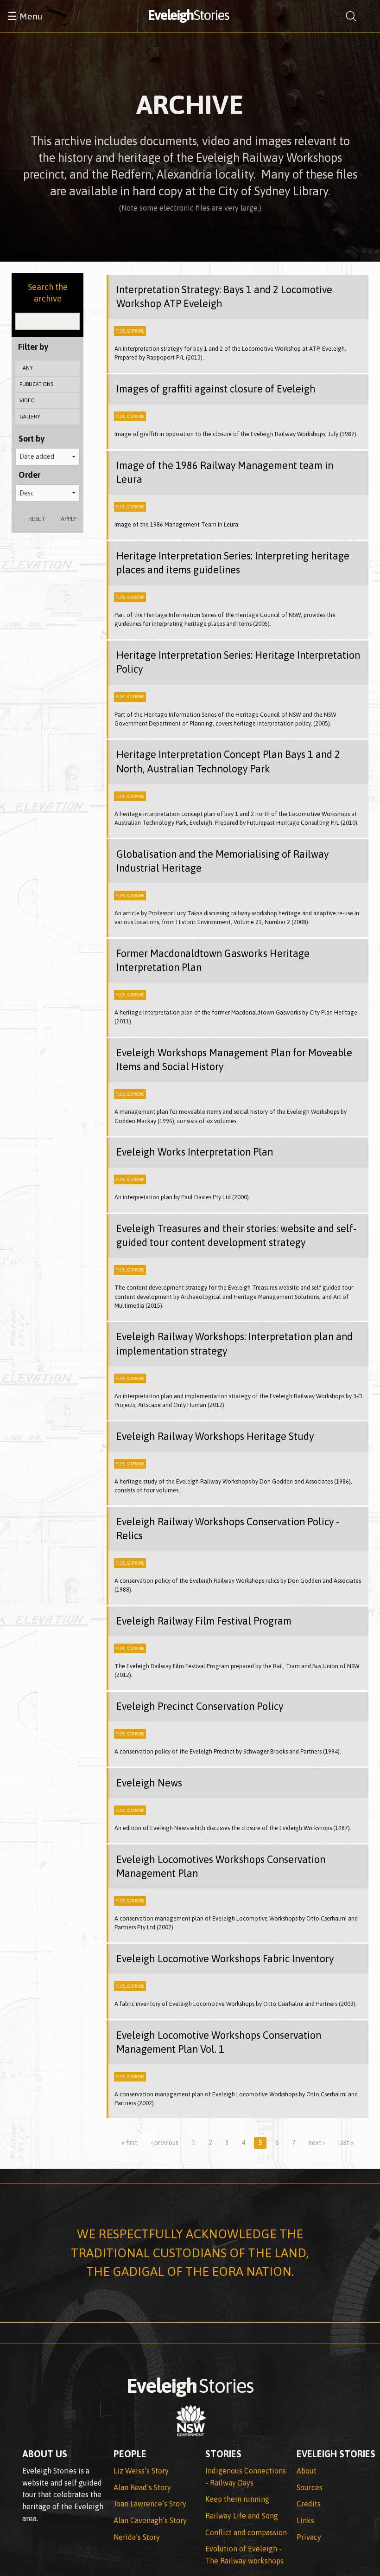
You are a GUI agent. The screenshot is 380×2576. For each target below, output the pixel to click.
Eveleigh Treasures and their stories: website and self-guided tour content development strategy (236, 1236)
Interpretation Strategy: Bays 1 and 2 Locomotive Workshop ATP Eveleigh (224, 297)
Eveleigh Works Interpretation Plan (195, 1152)
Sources (310, 2487)
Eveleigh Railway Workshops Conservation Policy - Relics (228, 1529)
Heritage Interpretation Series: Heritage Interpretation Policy (238, 662)
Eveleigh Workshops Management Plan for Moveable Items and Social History (234, 1060)
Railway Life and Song (242, 2516)
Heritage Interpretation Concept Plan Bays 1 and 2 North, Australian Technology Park (228, 761)
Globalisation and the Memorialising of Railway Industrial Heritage (222, 861)
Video (27, 400)
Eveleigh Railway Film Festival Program (204, 1621)
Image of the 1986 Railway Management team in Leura (225, 472)
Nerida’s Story (137, 2537)
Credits (309, 2504)
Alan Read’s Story (142, 2487)
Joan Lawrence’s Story (150, 2504)
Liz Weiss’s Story (141, 2471)
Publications (36, 384)
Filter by (33, 347)
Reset (37, 519)
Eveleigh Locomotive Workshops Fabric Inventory (225, 1959)
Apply (69, 519)
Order (29, 475)
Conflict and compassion (246, 2532)
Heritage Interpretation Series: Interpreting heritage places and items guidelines (233, 563)
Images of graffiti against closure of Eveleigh (216, 389)
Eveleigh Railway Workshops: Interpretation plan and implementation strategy (234, 1344)
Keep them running (237, 2499)
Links (305, 2520)
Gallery (30, 417)
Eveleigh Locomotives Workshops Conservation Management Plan (221, 1866)
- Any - (28, 368)
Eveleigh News (149, 1783)
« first (130, 2143)
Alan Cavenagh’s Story (150, 2520)
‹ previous (165, 2143)
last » (346, 2143)
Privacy (309, 2537)
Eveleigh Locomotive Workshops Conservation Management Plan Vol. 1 (219, 2042)
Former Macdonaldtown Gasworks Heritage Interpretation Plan (213, 960)
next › (317, 2143)
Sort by (32, 439)
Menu (25, 16)
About (307, 2471)
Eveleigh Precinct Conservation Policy (200, 1706)
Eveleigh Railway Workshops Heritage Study (215, 1436)
